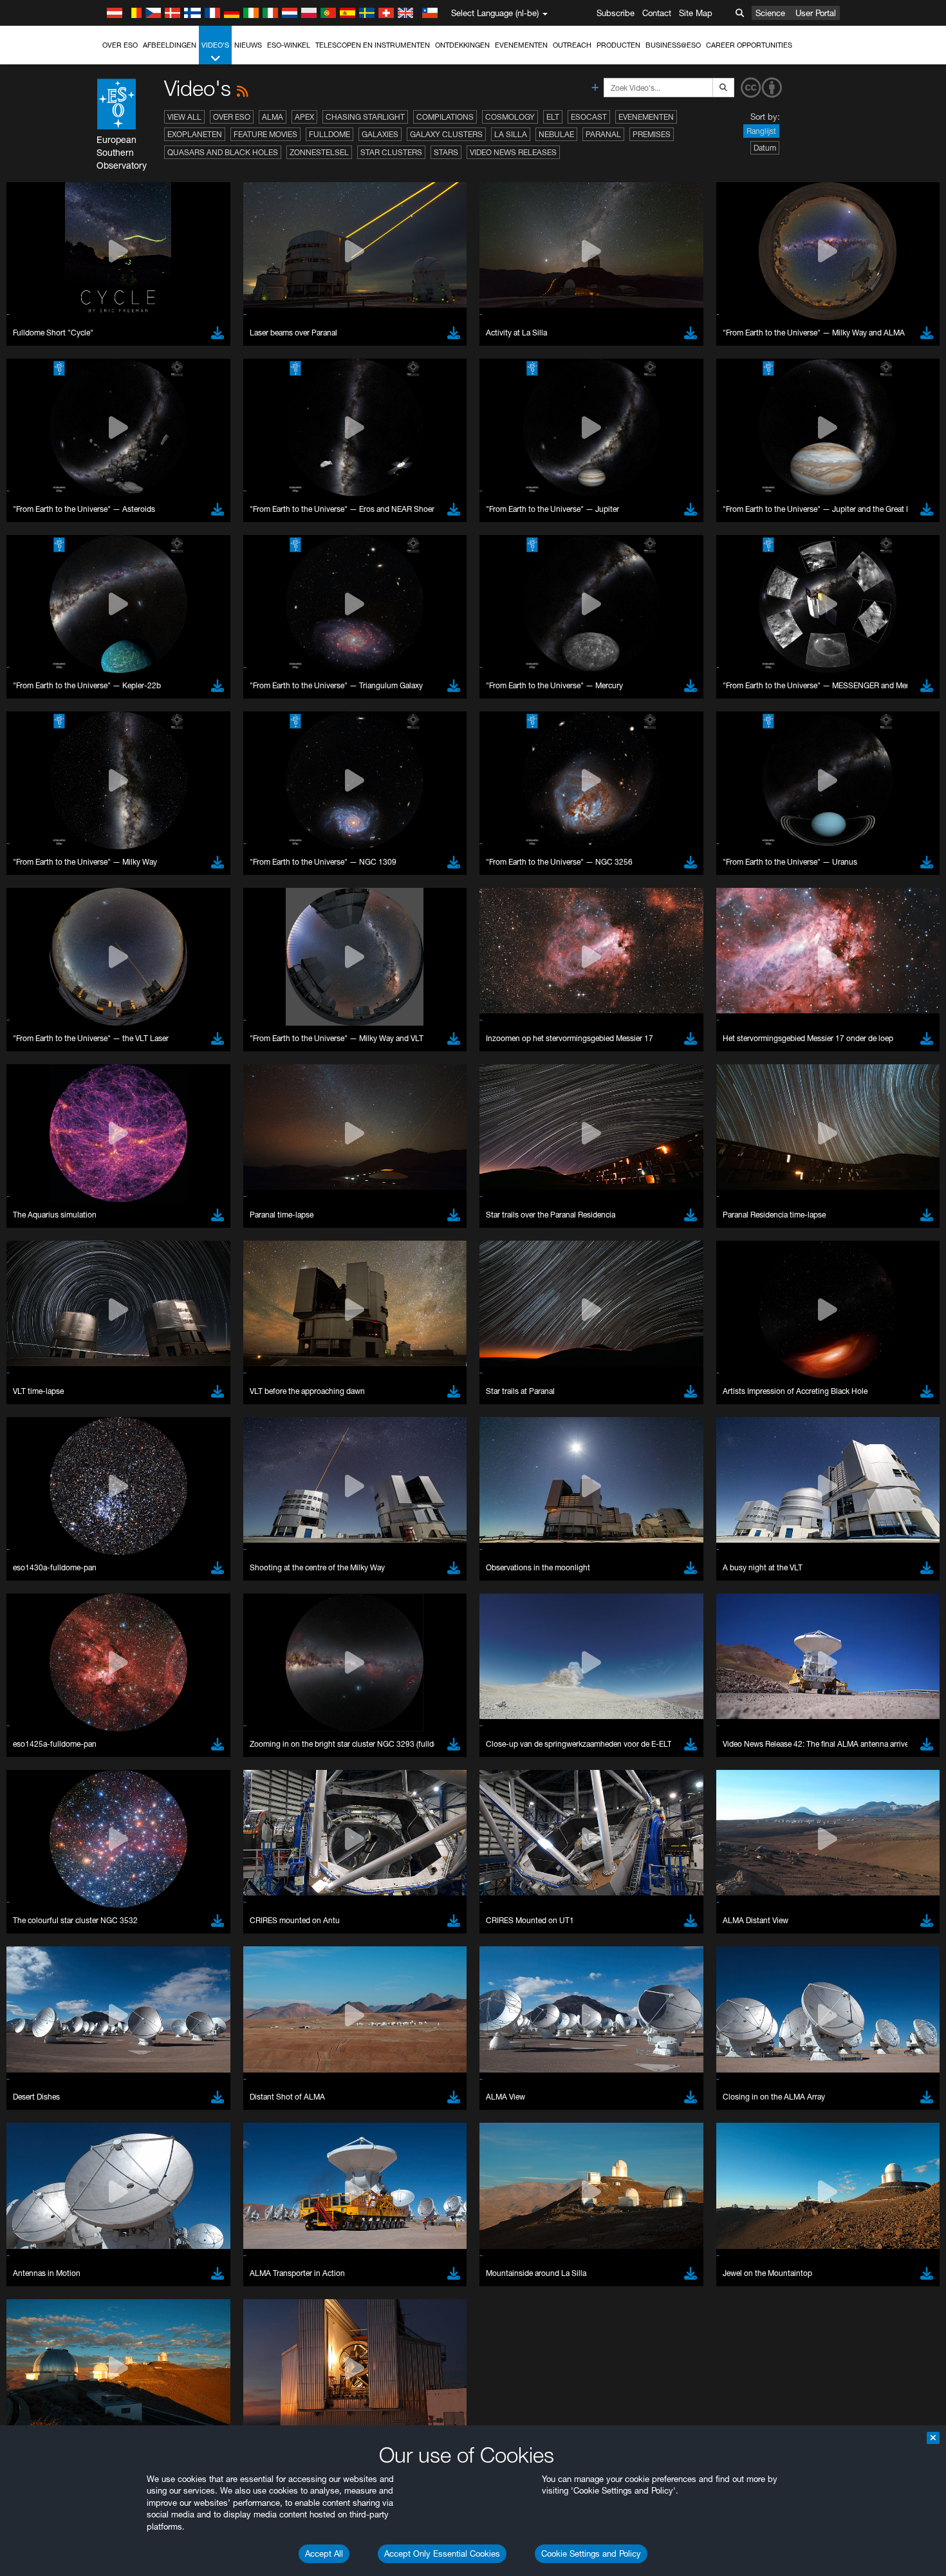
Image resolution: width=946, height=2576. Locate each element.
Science (770, 13)
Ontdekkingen (462, 45)
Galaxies (380, 134)
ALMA (273, 117)
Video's (215, 45)
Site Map (696, 13)
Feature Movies (265, 134)
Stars (446, 152)
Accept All (324, 2553)
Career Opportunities (749, 45)
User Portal (816, 13)
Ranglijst (761, 131)
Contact (657, 13)
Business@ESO (673, 45)
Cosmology (510, 117)
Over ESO (120, 45)
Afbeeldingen (170, 45)
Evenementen (521, 45)
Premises (652, 134)
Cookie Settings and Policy (591, 2553)
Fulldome (329, 134)
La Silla (511, 134)
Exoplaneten (195, 134)
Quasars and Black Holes (223, 152)
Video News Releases (513, 152)
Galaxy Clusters (446, 134)
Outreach (572, 45)
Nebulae (556, 134)
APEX (304, 117)
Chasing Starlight (365, 117)
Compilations (445, 117)
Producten (618, 45)
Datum (765, 148)
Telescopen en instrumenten (373, 45)
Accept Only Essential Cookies (442, 2553)
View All (184, 117)
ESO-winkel (289, 45)
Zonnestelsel (319, 152)
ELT (553, 117)
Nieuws (248, 45)
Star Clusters (391, 152)
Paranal (603, 134)
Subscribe (616, 13)
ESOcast (589, 117)
